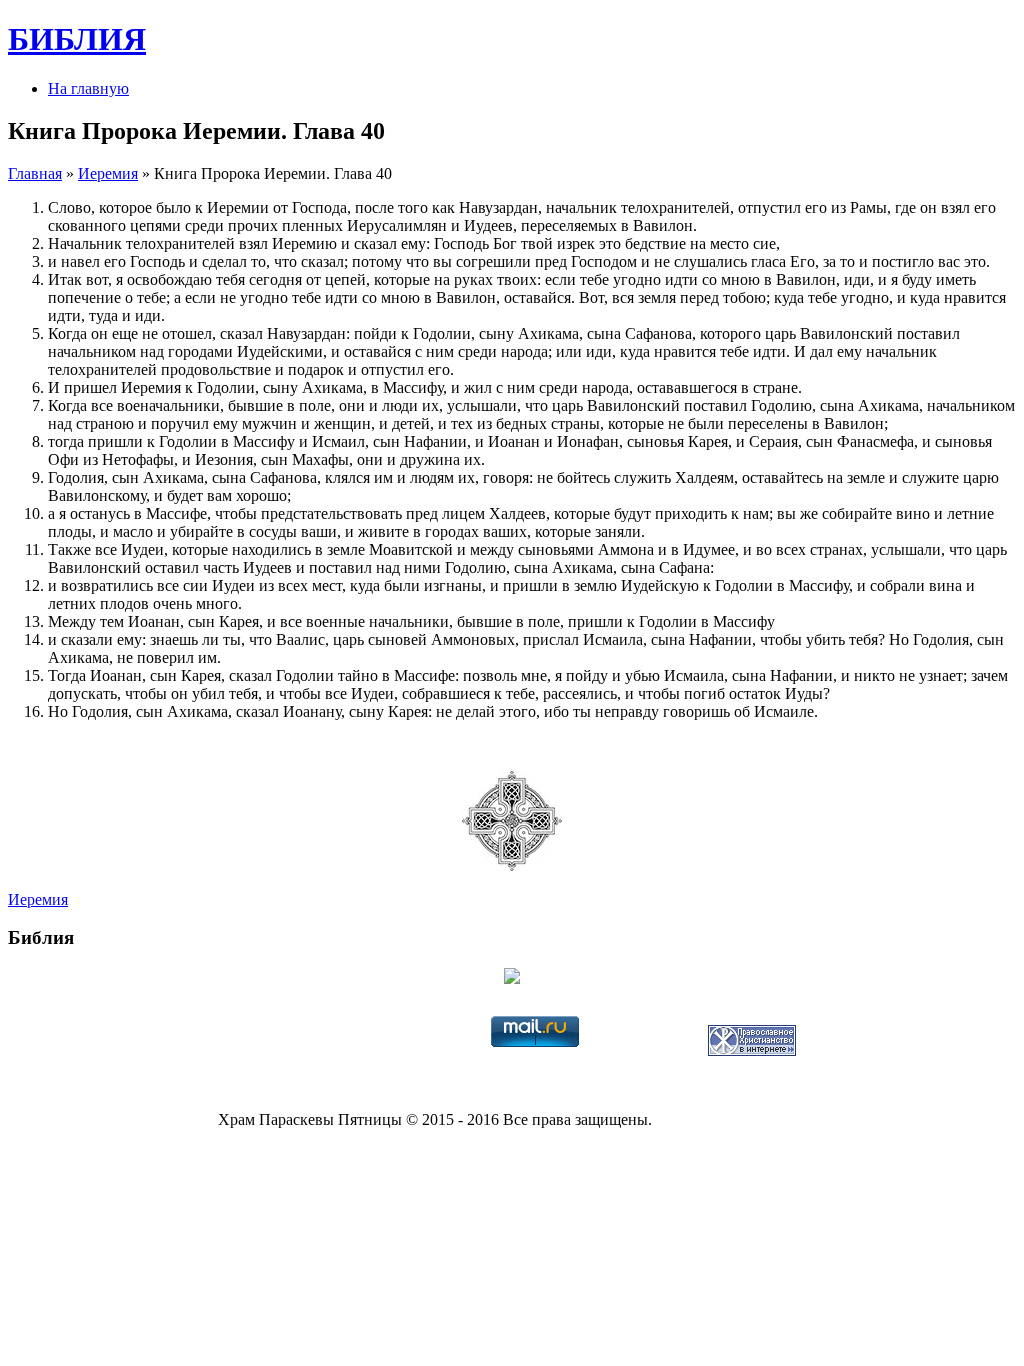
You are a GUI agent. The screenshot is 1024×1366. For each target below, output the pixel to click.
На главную (88, 88)
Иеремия (108, 173)
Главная (35, 173)
